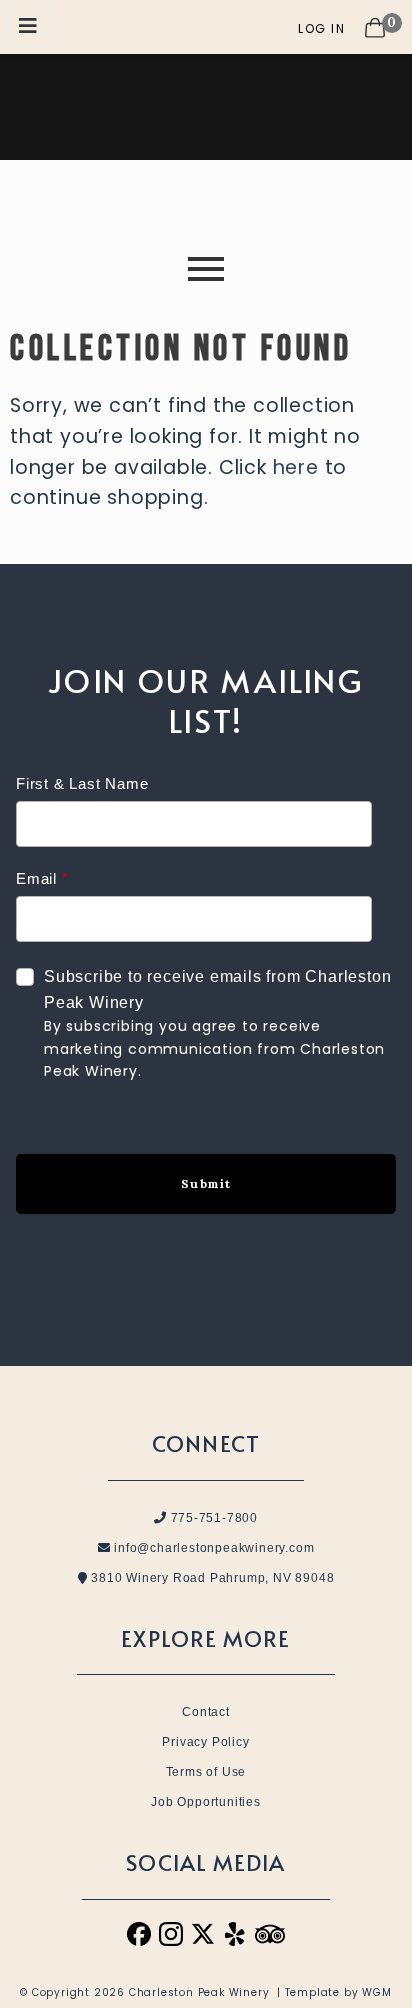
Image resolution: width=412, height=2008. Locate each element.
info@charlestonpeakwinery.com (212, 1548)
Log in (321, 28)
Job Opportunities (206, 1802)
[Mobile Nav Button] (29, 26)
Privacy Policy (205, 1742)
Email (36, 878)
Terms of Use (206, 1772)
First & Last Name (82, 783)
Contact (206, 1712)
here (296, 467)
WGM (376, 1992)
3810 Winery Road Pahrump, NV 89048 (210, 1578)
